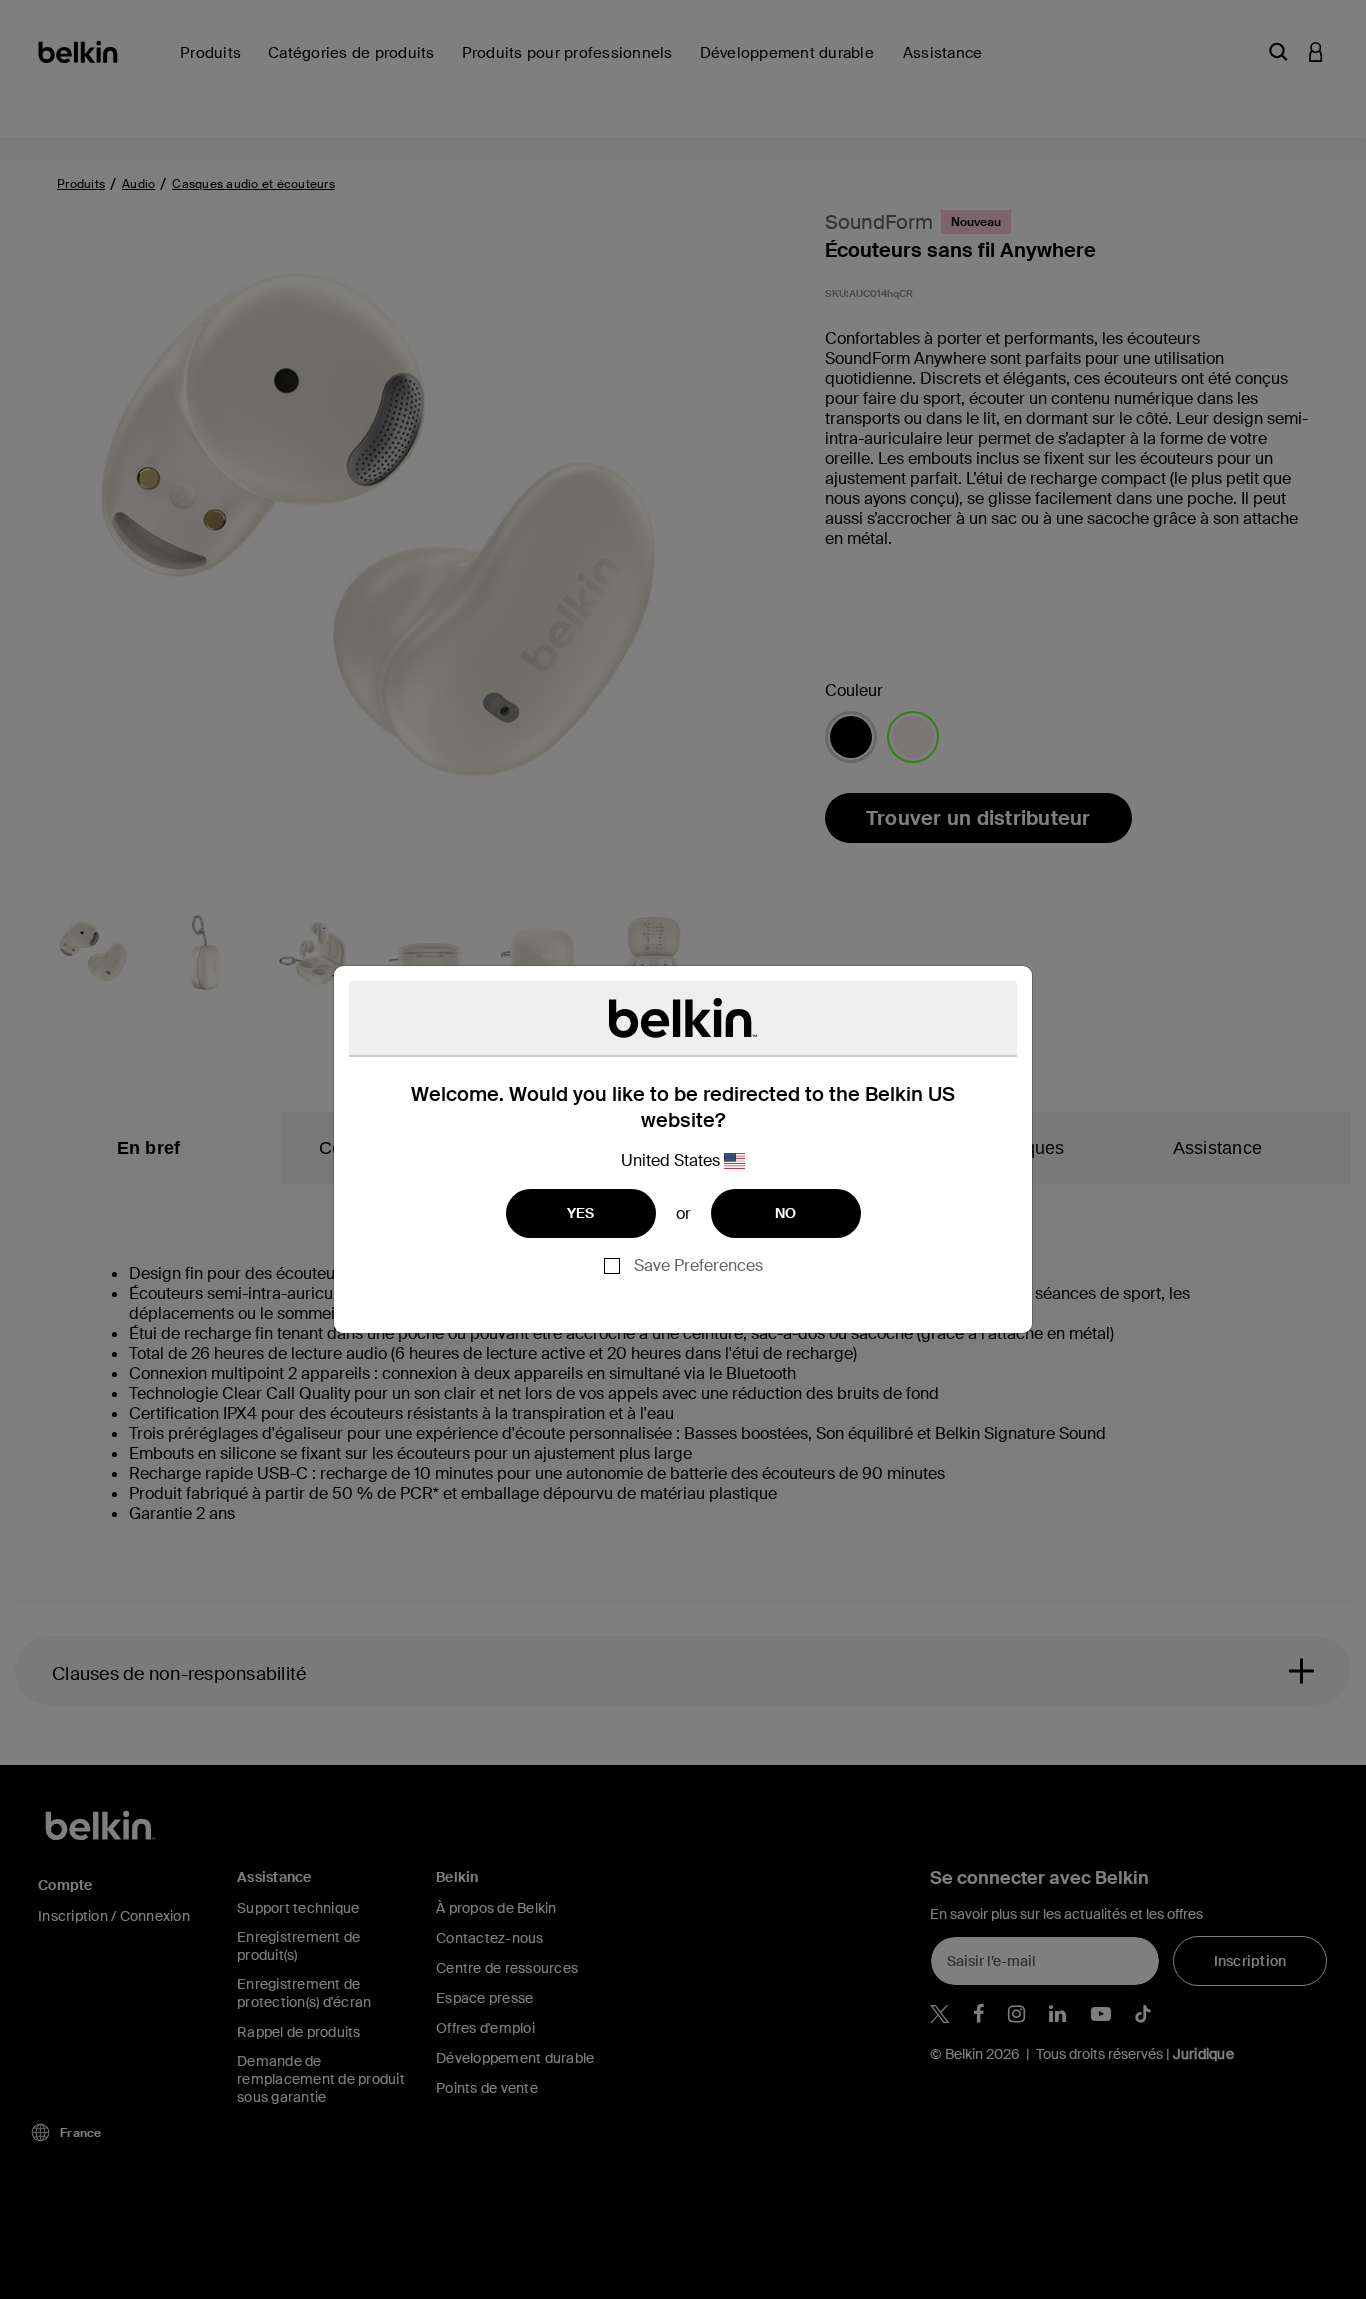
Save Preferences (698, 1265)
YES (581, 1213)
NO (786, 1213)
